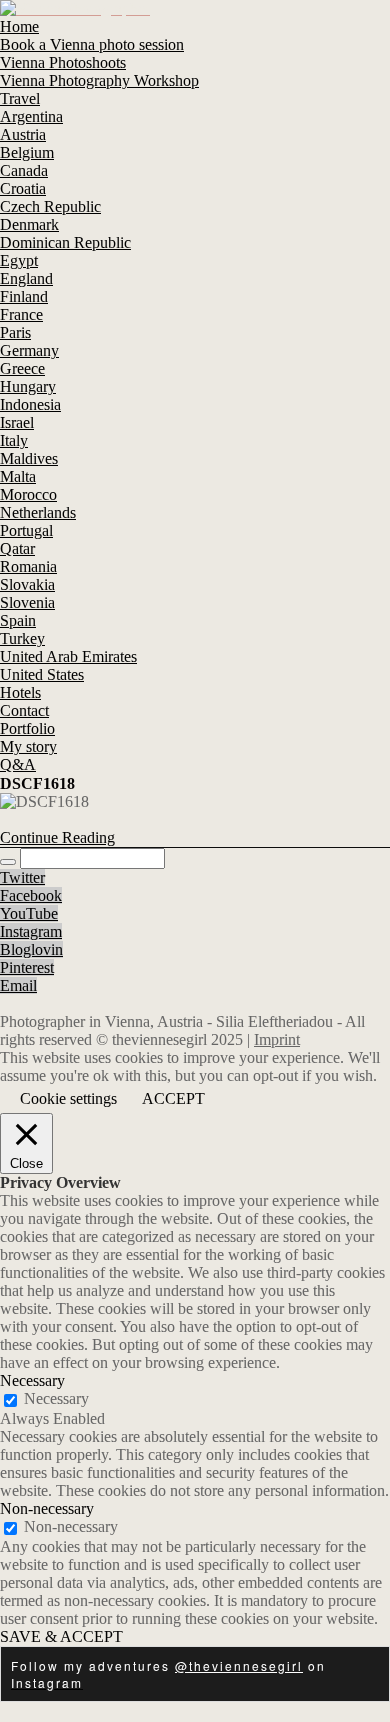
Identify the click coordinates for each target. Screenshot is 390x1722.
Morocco (28, 494)
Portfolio (27, 728)
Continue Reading (57, 837)
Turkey (22, 638)
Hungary (28, 386)
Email (18, 985)
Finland (24, 296)
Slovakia (27, 584)
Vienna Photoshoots (63, 62)
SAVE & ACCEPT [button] (61, 1636)
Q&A (18, 764)
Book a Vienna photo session (92, 44)
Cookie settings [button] (68, 1098)
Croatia (23, 188)
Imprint (277, 1039)
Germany (29, 350)
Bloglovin (31, 949)
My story (28, 746)
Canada (24, 170)
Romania (28, 566)
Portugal (26, 530)
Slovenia (27, 602)
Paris (15, 332)
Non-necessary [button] (47, 1508)
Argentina (31, 116)
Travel (20, 98)
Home (19, 26)
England (26, 278)
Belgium (27, 152)
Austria (23, 134)
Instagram (31, 931)
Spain (18, 620)
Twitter (22, 877)
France (21, 314)
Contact (24, 710)
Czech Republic (50, 206)
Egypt (19, 260)
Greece (22, 368)
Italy (14, 440)
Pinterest (27, 967)
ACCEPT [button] (173, 1098)
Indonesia (30, 404)
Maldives (29, 458)
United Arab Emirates (68, 656)
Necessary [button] (32, 1380)
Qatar (17, 548)
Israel (17, 422)
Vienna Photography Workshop (99, 80)
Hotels (20, 692)
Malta (18, 476)
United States (42, 674)
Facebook (31, 895)
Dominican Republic (65, 242)
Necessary (56, 1398)
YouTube (29, 913)
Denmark (29, 224)
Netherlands (38, 512)
